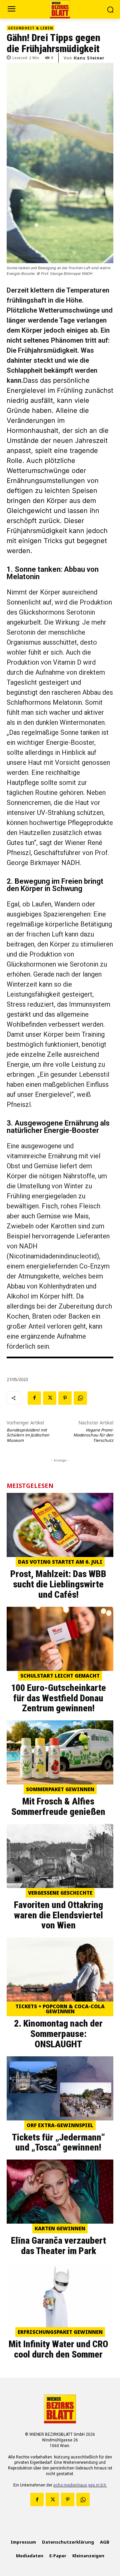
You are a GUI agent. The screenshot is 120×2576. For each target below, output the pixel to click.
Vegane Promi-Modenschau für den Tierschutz (93, 1435)
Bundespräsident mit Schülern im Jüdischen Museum (28, 1435)
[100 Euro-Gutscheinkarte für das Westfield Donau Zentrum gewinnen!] (60, 1639)
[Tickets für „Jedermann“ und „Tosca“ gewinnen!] (60, 2088)
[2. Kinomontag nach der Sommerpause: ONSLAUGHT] (60, 1969)
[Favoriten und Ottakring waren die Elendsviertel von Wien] (60, 1856)
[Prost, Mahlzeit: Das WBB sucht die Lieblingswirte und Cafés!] (60, 1525)
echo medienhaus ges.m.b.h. (80, 2485)
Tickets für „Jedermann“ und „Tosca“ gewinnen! (58, 2142)
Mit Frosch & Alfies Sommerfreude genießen (58, 1807)
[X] (50, 1398)
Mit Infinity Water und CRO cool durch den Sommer (58, 2349)
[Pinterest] (65, 1398)
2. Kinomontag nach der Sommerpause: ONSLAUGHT (58, 2034)
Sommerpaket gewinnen (60, 1789)
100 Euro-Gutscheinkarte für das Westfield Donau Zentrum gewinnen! (58, 1698)
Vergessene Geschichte (60, 1893)
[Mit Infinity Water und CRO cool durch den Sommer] (60, 2295)
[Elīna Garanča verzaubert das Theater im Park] (60, 2192)
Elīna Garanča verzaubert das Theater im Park (58, 2246)
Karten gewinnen (60, 2228)
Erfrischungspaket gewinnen (60, 2332)
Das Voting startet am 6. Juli (60, 1562)
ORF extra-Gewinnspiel (60, 2125)
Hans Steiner (89, 58)
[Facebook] (34, 1398)
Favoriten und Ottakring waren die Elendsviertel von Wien (58, 1915)
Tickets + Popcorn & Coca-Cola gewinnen (60, 2009)
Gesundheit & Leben (30, 28)
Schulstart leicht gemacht (60, 1676)
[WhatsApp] (80, 1398)
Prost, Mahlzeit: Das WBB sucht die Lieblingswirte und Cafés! (58, 1584)
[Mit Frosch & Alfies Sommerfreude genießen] (60, 1752)
